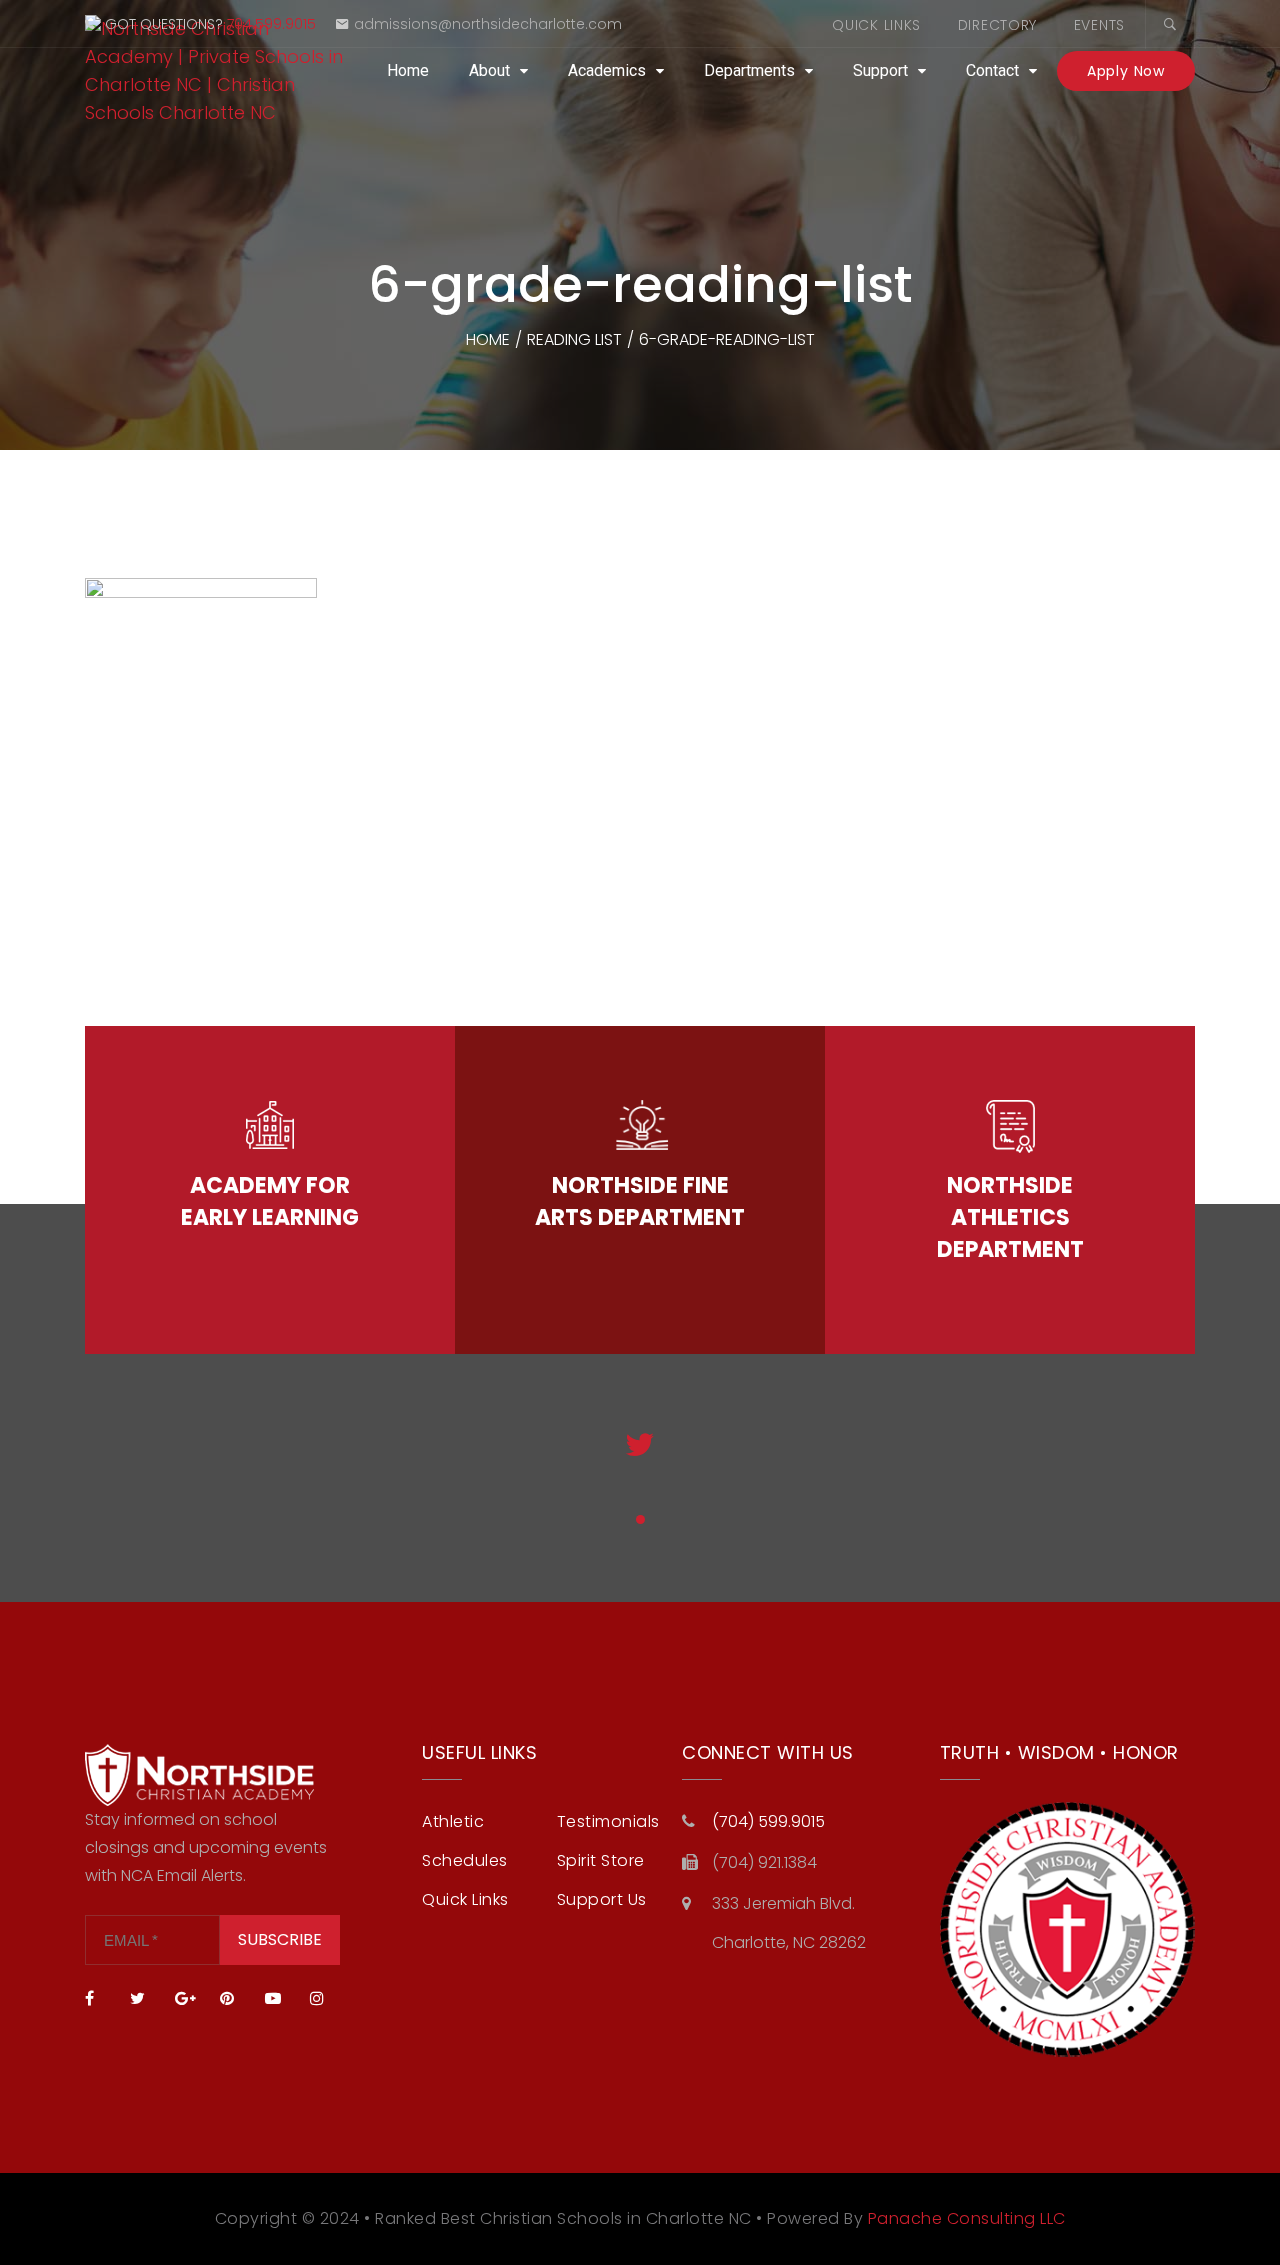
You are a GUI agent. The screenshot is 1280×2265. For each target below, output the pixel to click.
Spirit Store (601, 1860)
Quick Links (876, 25)
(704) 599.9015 (768, 1821)
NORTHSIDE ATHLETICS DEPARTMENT (1010, 1217)
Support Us (602, 1899)
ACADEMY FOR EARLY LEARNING (270, 1201)
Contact (992, 70)
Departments (749, 70)
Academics (607, 70)
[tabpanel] (640, 1461)
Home (408, 70)
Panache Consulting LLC (967, 2218)
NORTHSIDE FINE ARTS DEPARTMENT (640, 1201)
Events (1099, 25)
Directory (997, 25)
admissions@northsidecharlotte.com (488, 24)
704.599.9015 (271, 24)
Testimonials (608, 1821)
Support (880, 70)
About (489, 70)
